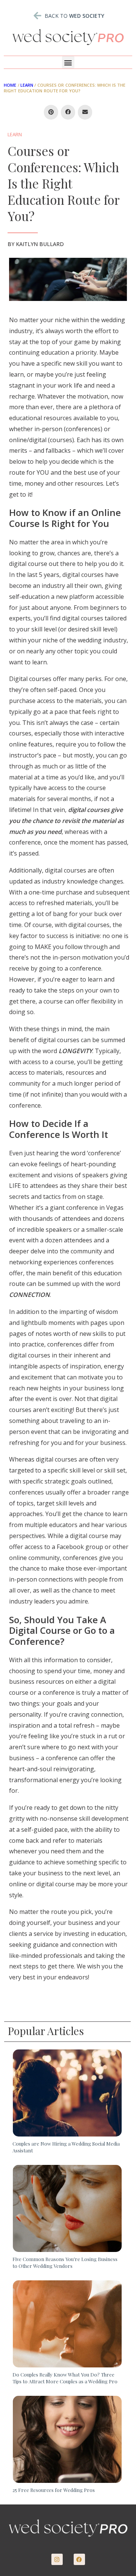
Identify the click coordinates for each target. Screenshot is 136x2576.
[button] (68, 62)
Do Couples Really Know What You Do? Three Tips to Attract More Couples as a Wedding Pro (65, 2378)
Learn (27, 85)
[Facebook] (79, 2559)
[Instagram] (57, 2559)
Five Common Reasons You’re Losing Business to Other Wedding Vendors (65, 2262)
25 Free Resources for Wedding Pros (54, 2490)
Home (10, 85)
